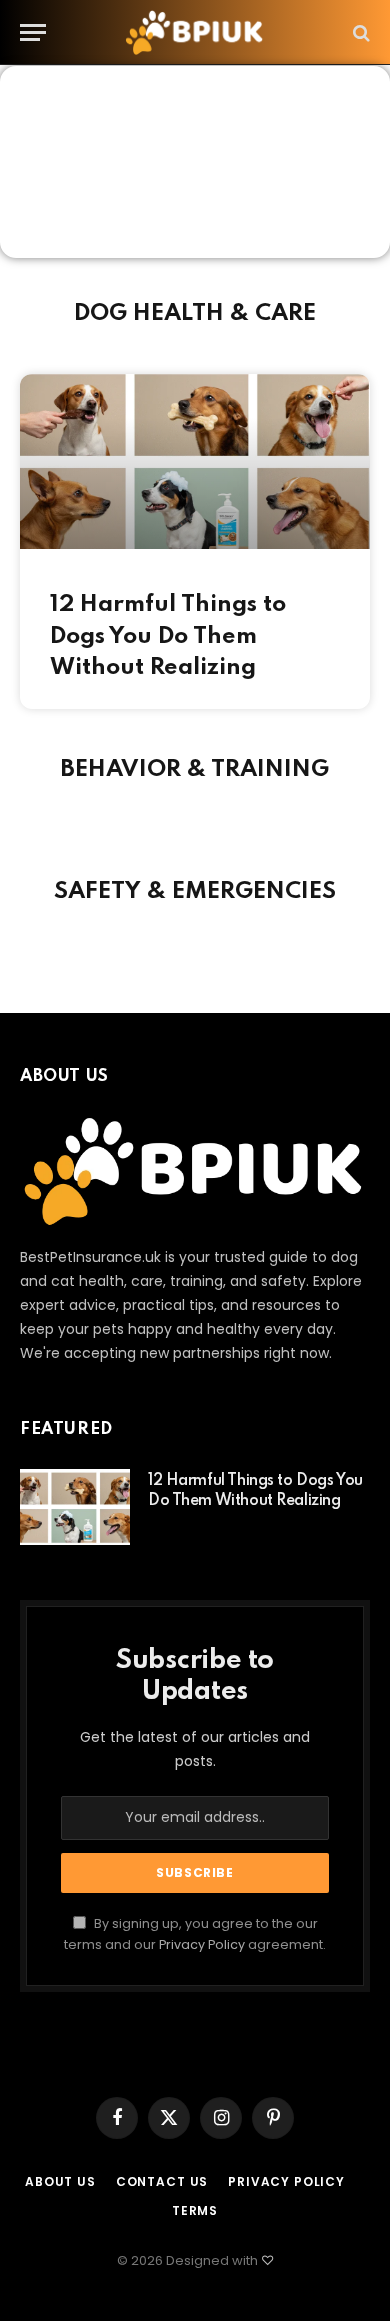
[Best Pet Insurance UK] (195, 32)
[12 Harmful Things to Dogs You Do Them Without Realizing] (75, 1507)
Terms (195, 2210)
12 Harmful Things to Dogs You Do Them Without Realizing (168, 636)
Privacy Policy (202, 1944)
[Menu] (33, 32)
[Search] (359, 32)
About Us (60, 2181)
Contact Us (162, 2181)
